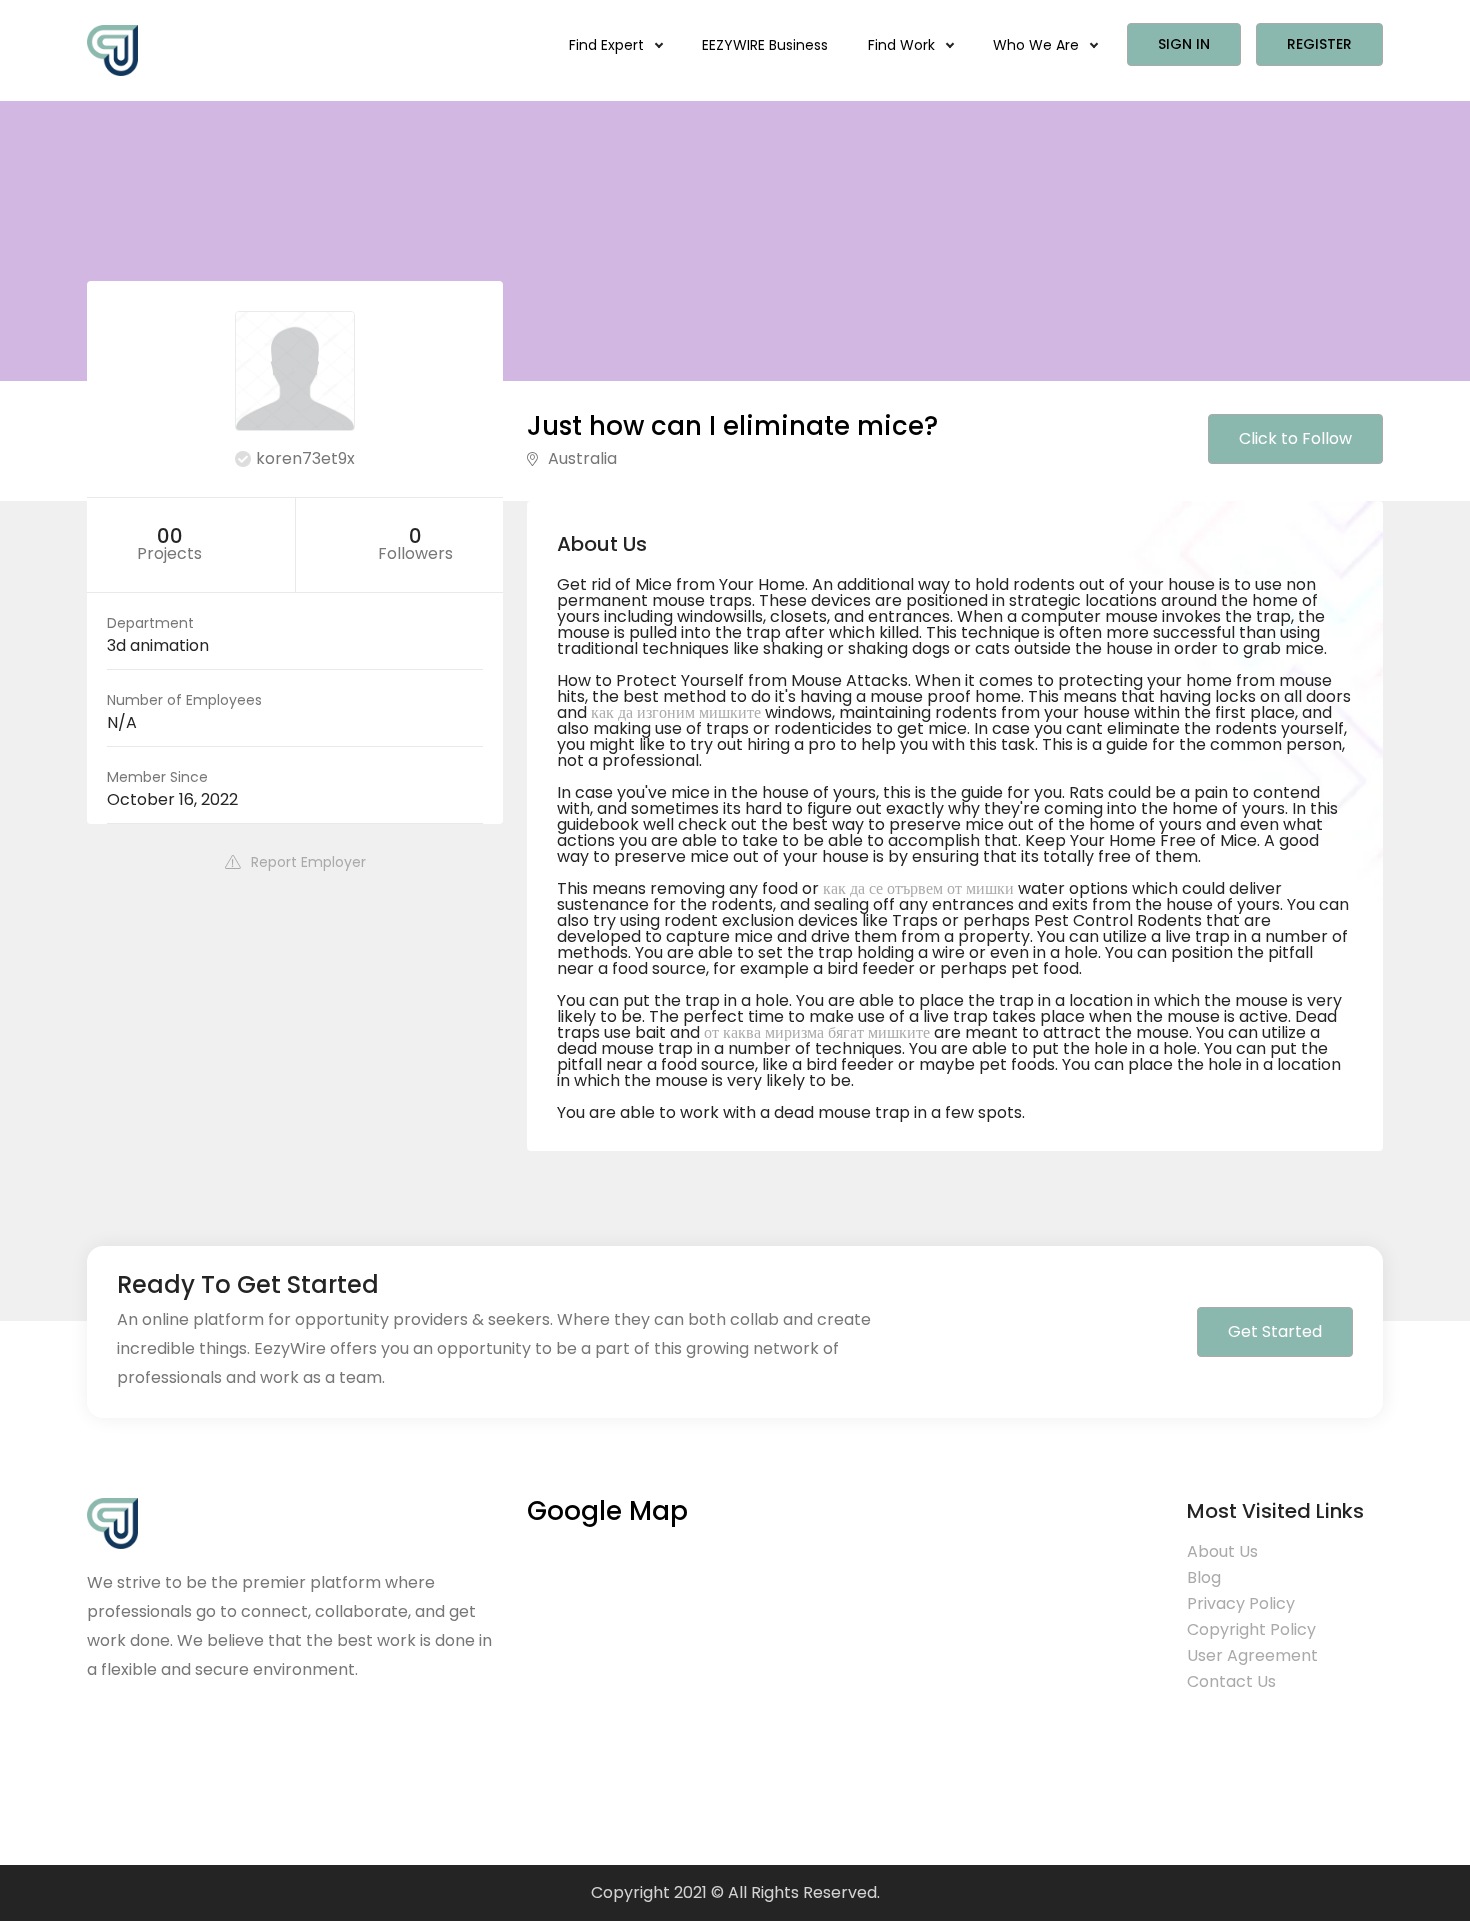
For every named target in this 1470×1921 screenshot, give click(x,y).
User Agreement (1252, 1655)
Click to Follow (1295, 438)
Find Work (903, 45)
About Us (1222, 1551)
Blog (1204, 1577)
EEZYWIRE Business (765, 45)
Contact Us (1231, 1681)
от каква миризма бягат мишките (817, 1032)
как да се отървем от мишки (918, 888)
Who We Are (1038, 45)
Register (1319, 44)
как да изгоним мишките (676, 712)
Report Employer (308, 862)
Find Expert (608, 45)
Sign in (1184, 44)
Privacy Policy (1241, 1603)
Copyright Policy (1251, 1629)
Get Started (1275, 1331)
